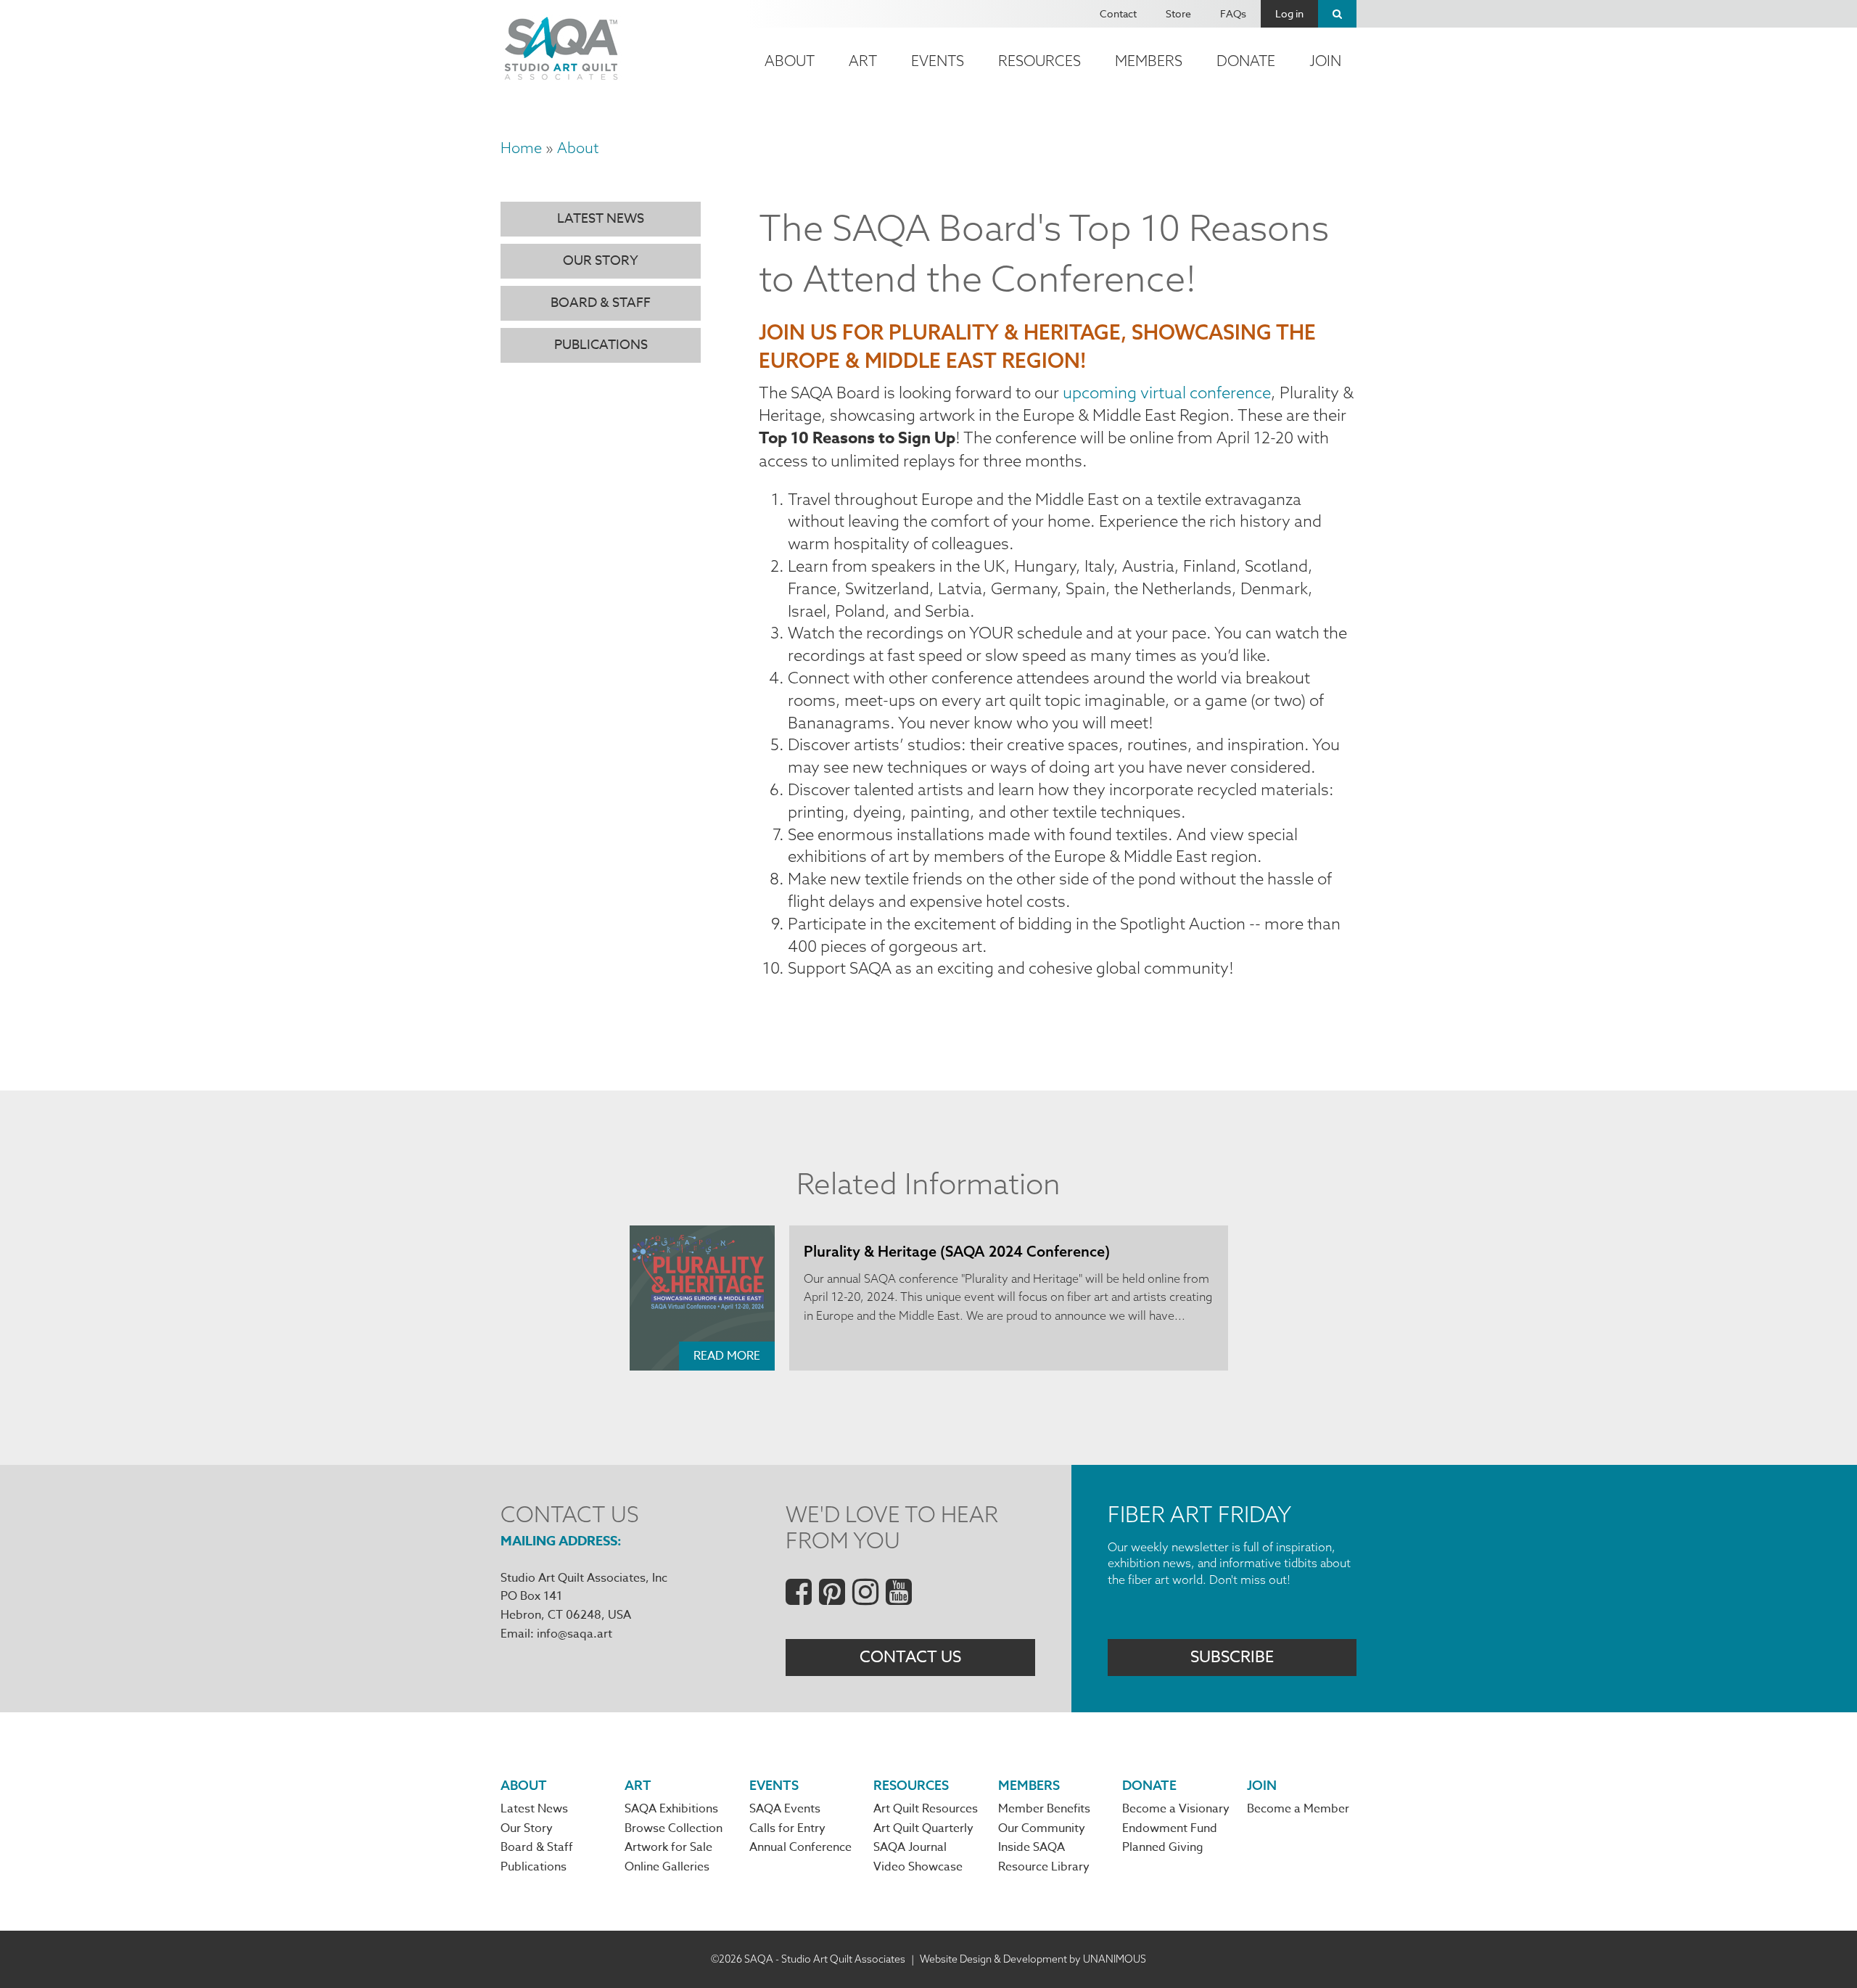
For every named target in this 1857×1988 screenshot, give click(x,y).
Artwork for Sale (668, 1847)
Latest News (601, 219)
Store (1178, 13)
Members (1149, 61)
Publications (601, 345)
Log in (1289, 13)
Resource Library (1044, 1867)
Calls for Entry (787, 1828)
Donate (1246, 61)
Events (938, 61)
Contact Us (910, 1657)
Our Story (601, 261)
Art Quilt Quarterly (923, 1828)
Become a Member (1298, 1809)
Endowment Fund (1170, 1828)
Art (863, 61)
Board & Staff (601, 303)
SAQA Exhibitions (671, 1809)
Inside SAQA (1032, 1847)
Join (1325, 61)
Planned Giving (1163, 1847)
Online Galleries (667, 1867)
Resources (1039, 61)
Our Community (1042, 1828)
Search (1337, 14)
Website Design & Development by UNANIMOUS (1033, 1959)
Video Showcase (918, 1867)
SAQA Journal (910, 1847)
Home (521, 148)
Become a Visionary (1176, 1809)
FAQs (1233, 13)
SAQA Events (785, 1809)
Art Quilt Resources (926, 1809)
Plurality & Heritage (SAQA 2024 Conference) (957, 1251)
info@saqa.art (575, 1634)
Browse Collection (674, 1828)
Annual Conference (800, 1847)
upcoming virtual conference (1167, 393)
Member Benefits (1044, 1809)
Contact (1118, 13)
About (790, 61)
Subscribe (1232, 1657)
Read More (727, 1356)
